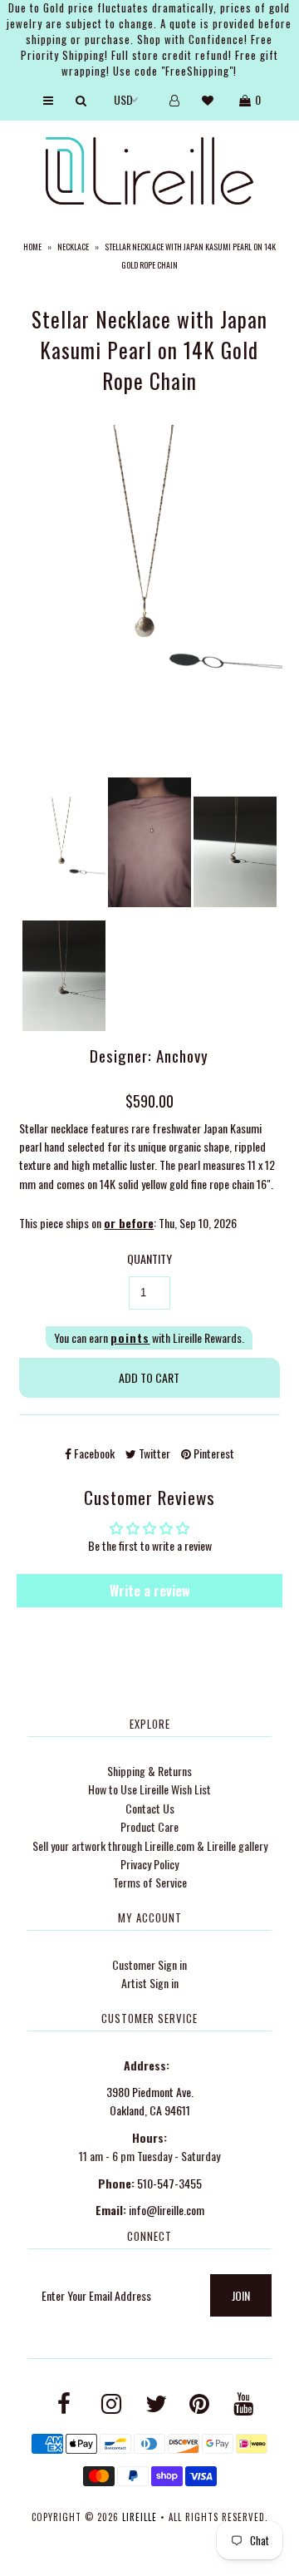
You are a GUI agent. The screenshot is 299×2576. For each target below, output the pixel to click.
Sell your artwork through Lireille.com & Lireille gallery (150, 1846)
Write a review (150, 1591)
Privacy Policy (149, 1864)
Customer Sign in (149, 1964)
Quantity (149, 1258)
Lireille (140, 2517)
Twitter (153, 1453)
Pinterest (213, 1453)
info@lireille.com (167, 2210)
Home (32, 247)
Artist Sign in (150, 1983)
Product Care (149, 1826)
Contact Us (150, 1808)
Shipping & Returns (149, 1771)
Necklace (73, 247)
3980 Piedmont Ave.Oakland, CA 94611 (150, 2101)
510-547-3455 (169, 2183)
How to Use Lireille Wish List (149, 1789)
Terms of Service (150, 1882)
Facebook (93, 1453)
